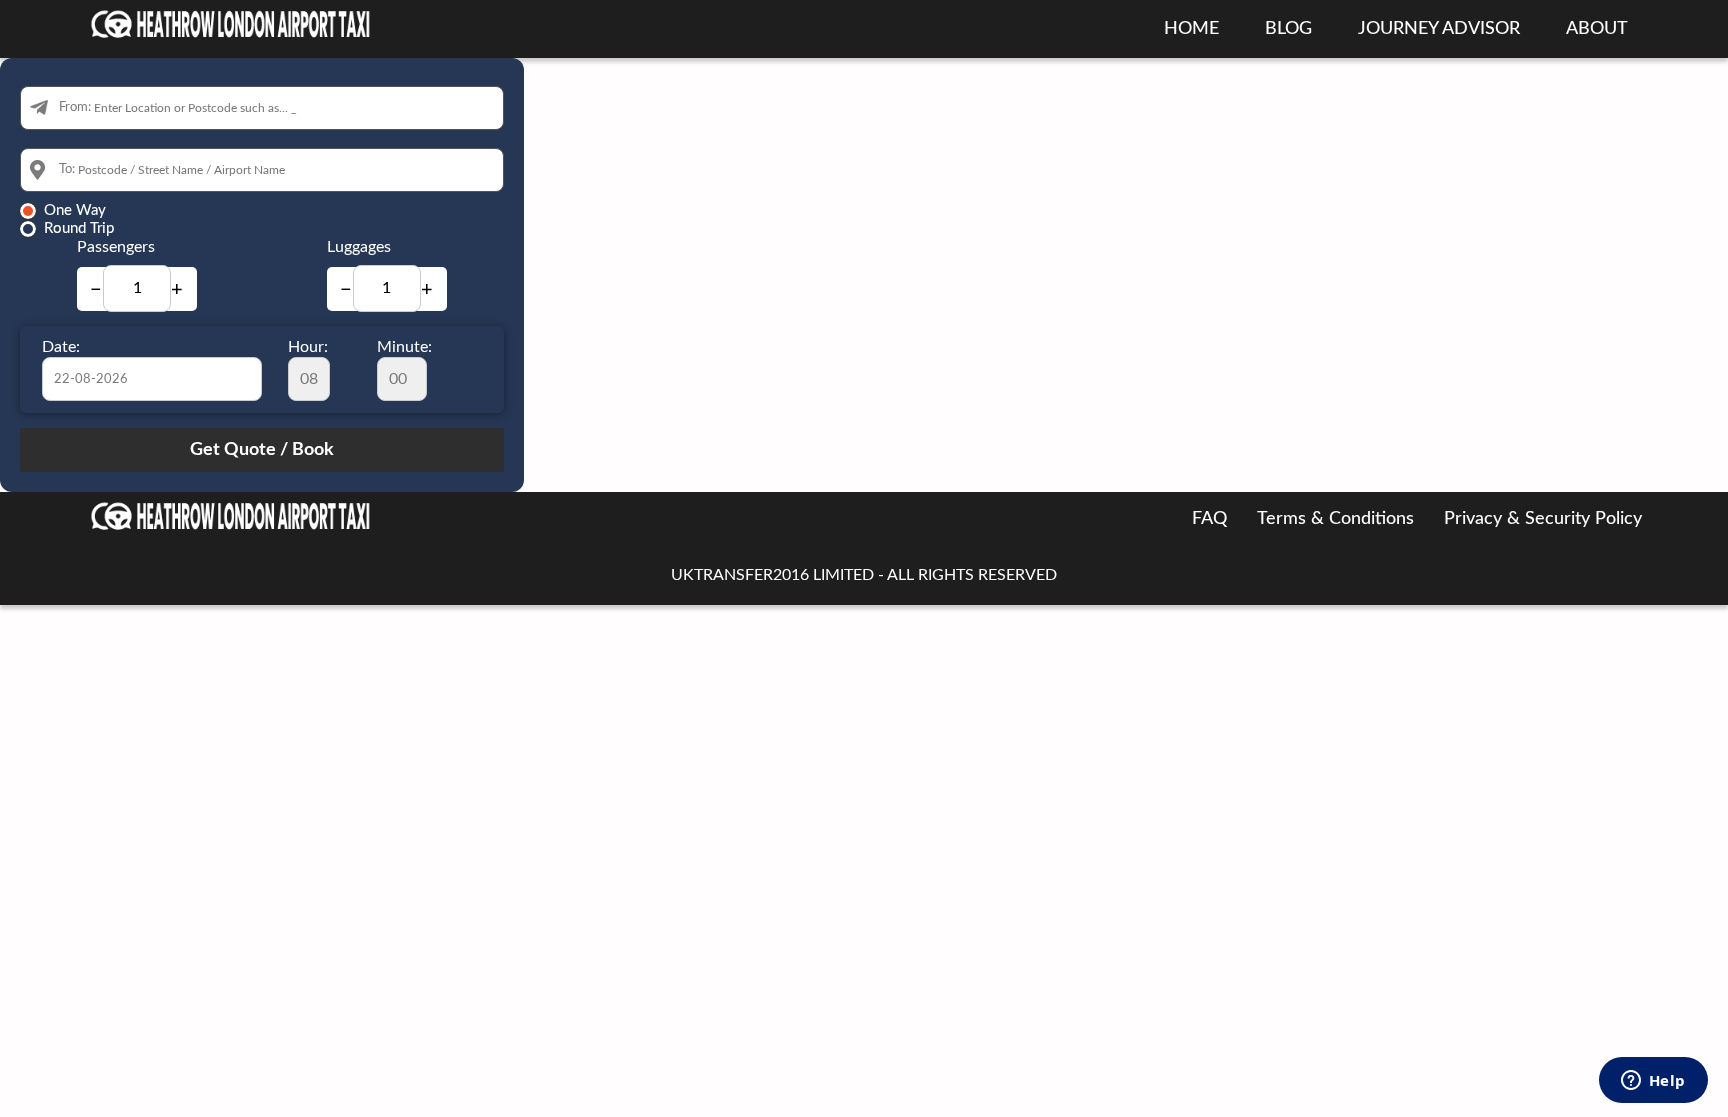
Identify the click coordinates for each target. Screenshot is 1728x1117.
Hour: (308, 347)
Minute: (404, 347)
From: (75, 107)
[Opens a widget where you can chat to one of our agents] (1653, 1082)
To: (67, 169)
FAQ (1209, 519)
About (1597, 29)
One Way (75, 210)
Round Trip (79, 228)
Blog (1288, 29)
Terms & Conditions (1335, 519)
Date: (61, 347)
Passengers (116, 247)
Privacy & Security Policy (1543, 519)
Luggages (359, 247)
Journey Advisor (1439, 29)
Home (1191, 29)
